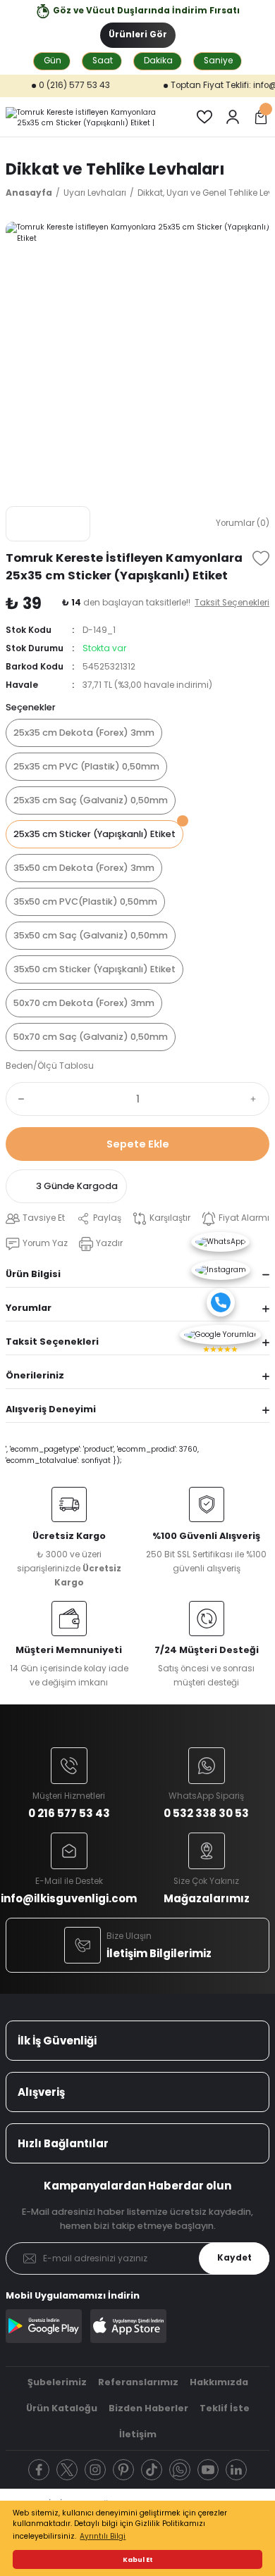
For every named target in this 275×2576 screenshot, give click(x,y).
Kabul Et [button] (138, 2559)
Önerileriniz (35, 1375)
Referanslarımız (138, 2382)
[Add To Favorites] (261, 558)
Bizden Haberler (148, 2408)
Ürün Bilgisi (33, 1274)
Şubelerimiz (57, 2382)
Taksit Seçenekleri (52, 1342)
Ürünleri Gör (138, 34)
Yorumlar (29, 1308)
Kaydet (234, 2258)
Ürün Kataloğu (62, 2408)
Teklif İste (225, 2408)
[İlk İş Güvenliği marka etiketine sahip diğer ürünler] (48, 524)
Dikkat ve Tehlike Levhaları (115, 169)
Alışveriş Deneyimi (51, 1409)
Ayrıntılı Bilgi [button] (103, 2536)
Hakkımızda (219, 2382)
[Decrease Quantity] (18, 1099)
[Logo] (90, 117)
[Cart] (261, 117)
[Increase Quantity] (257, 1099)
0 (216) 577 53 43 (57, 85)
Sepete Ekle (138, 1144)
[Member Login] (233, 117)
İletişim (138, 2434)
